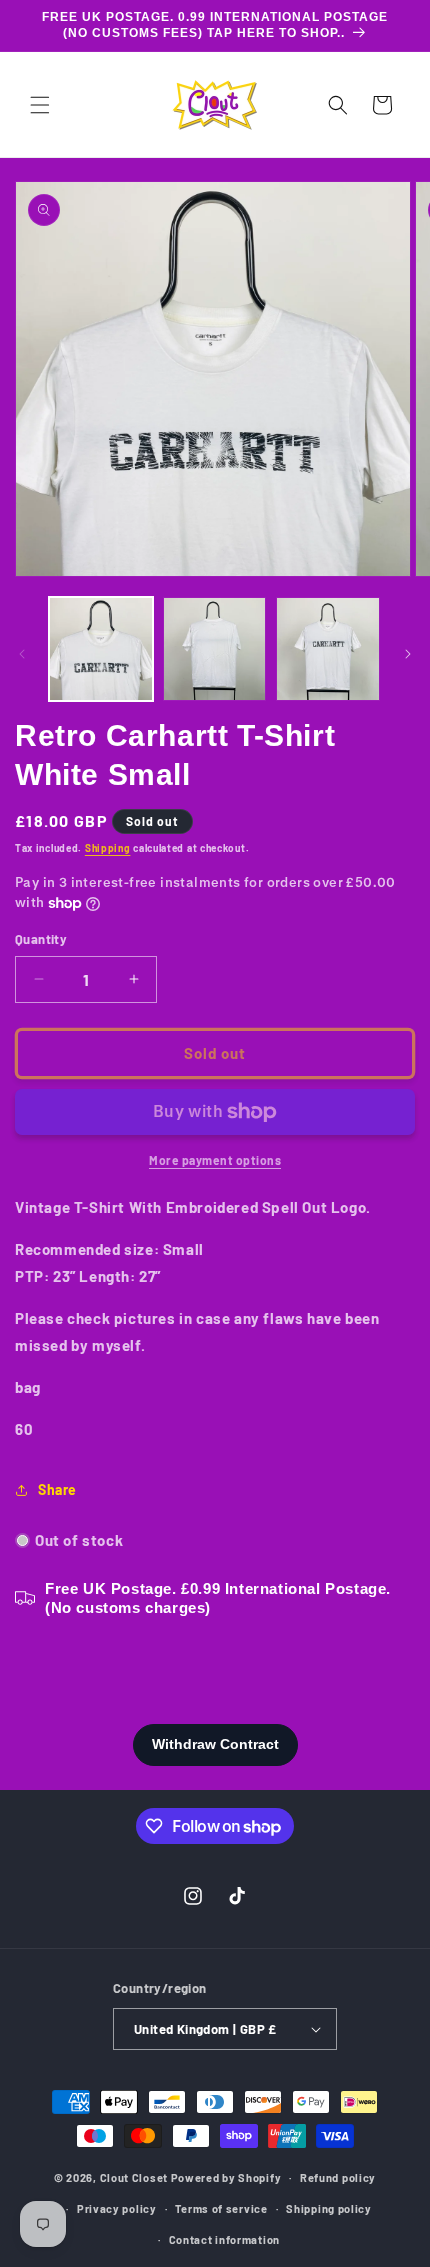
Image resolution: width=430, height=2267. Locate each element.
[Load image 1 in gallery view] (101, 649)
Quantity (41, 939)
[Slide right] (408, 654)
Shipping (108, 848)
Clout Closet (135, 2177)
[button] (40, 105)
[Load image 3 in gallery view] (328, 649)
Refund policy (338, 2177)
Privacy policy (117, 2208)
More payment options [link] (215, 1160)
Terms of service (221, 2208)
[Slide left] (22, 654)
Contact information (224, 2239)
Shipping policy (329, 2208)
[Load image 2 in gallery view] (215, 649)
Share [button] (57, 1489)
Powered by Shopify (226, 2177)
